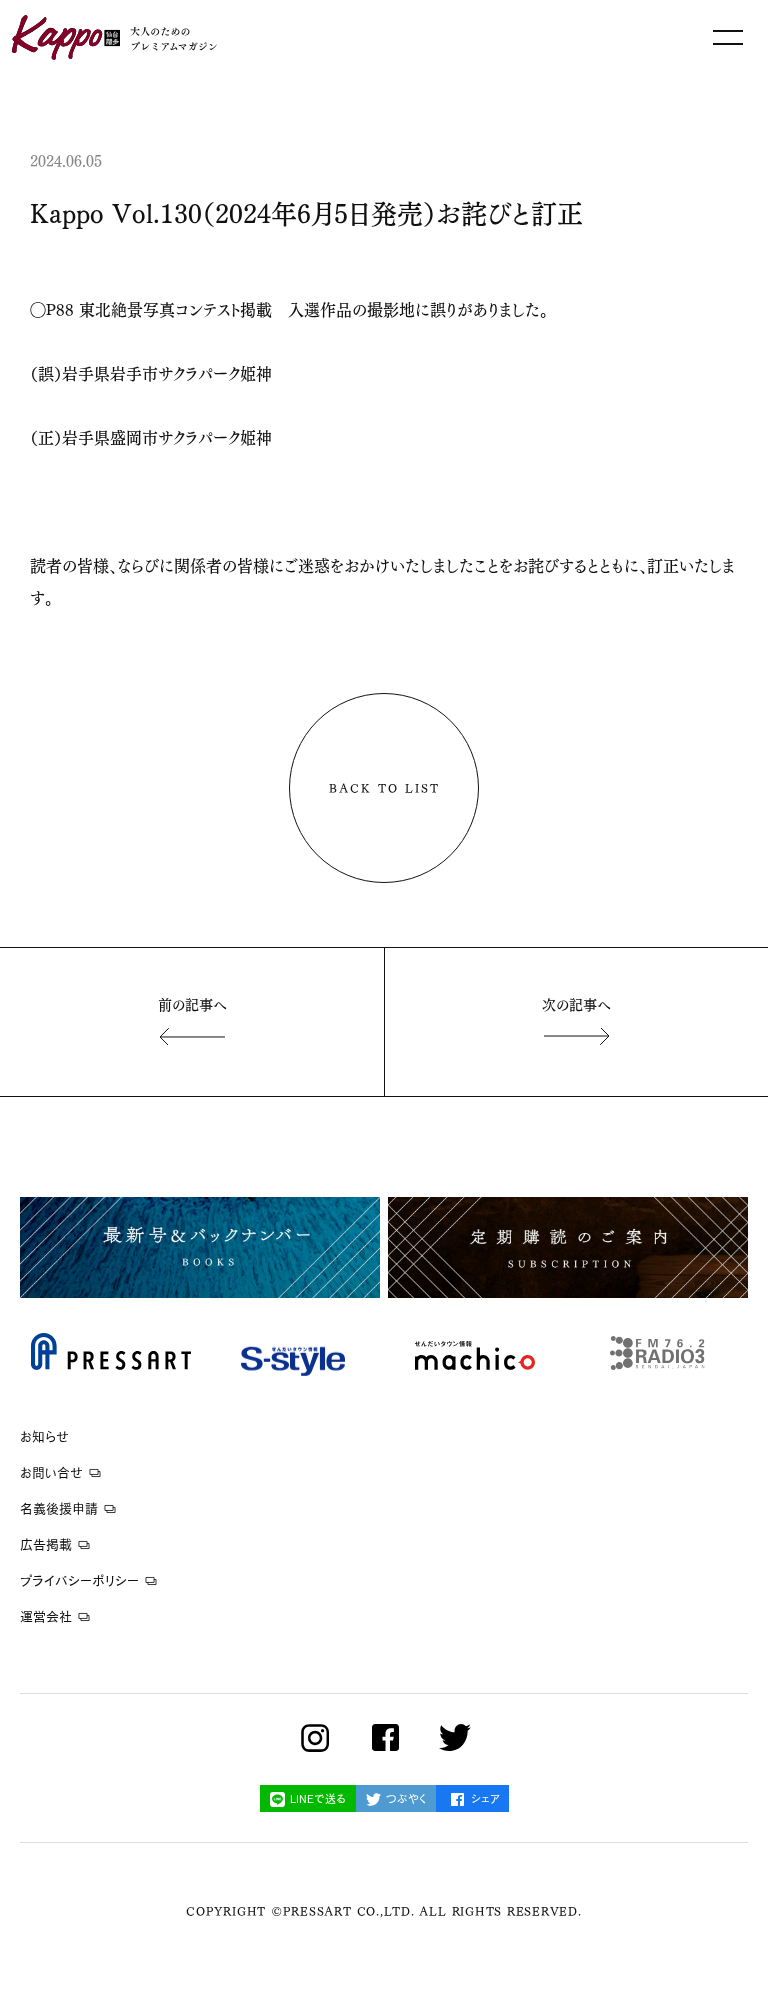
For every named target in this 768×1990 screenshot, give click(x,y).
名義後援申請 (59, 1508)
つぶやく (406, 1798)
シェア (485, 1798)
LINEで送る (318, 1798)
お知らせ (44, 1436)
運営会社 (46, 1616)
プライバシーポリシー (79, 1580)
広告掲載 (46, 1544)
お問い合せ (51, 1472)
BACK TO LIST (384, 787)
